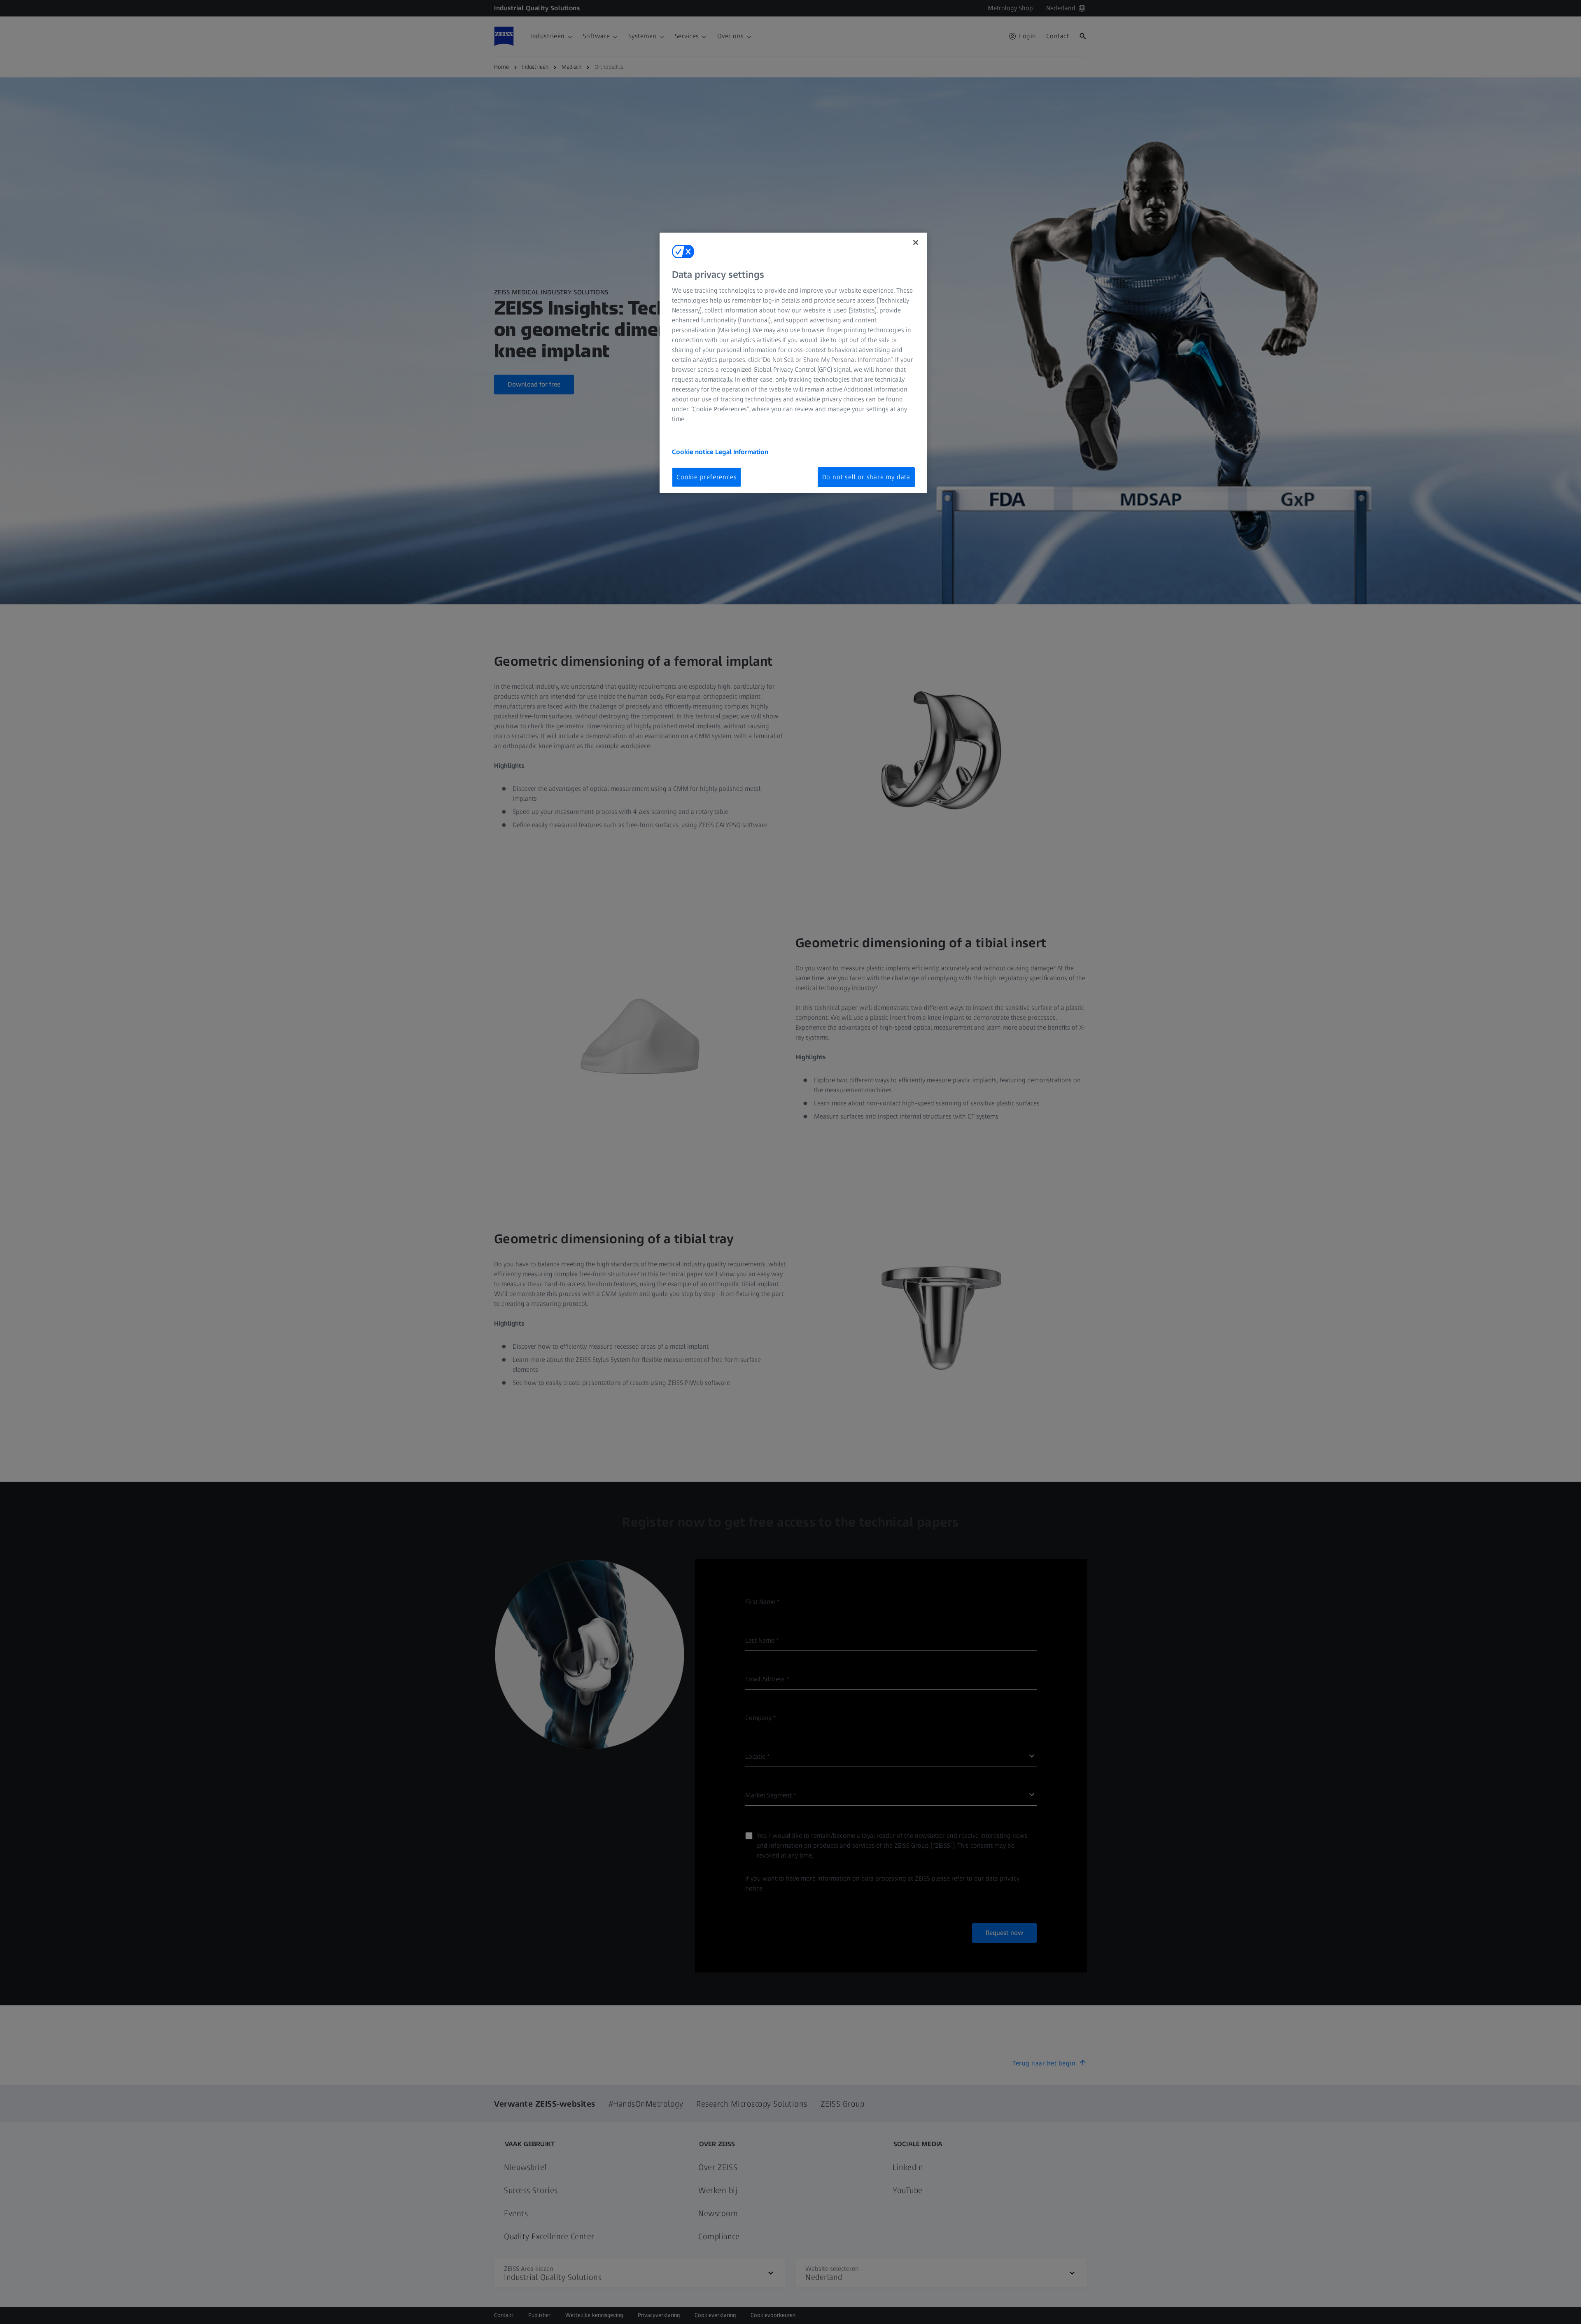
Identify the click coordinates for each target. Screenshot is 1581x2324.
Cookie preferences (707, 477)
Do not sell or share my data (866, 477)
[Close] (916, 242)
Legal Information (742, 452)
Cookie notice (694, 452)
